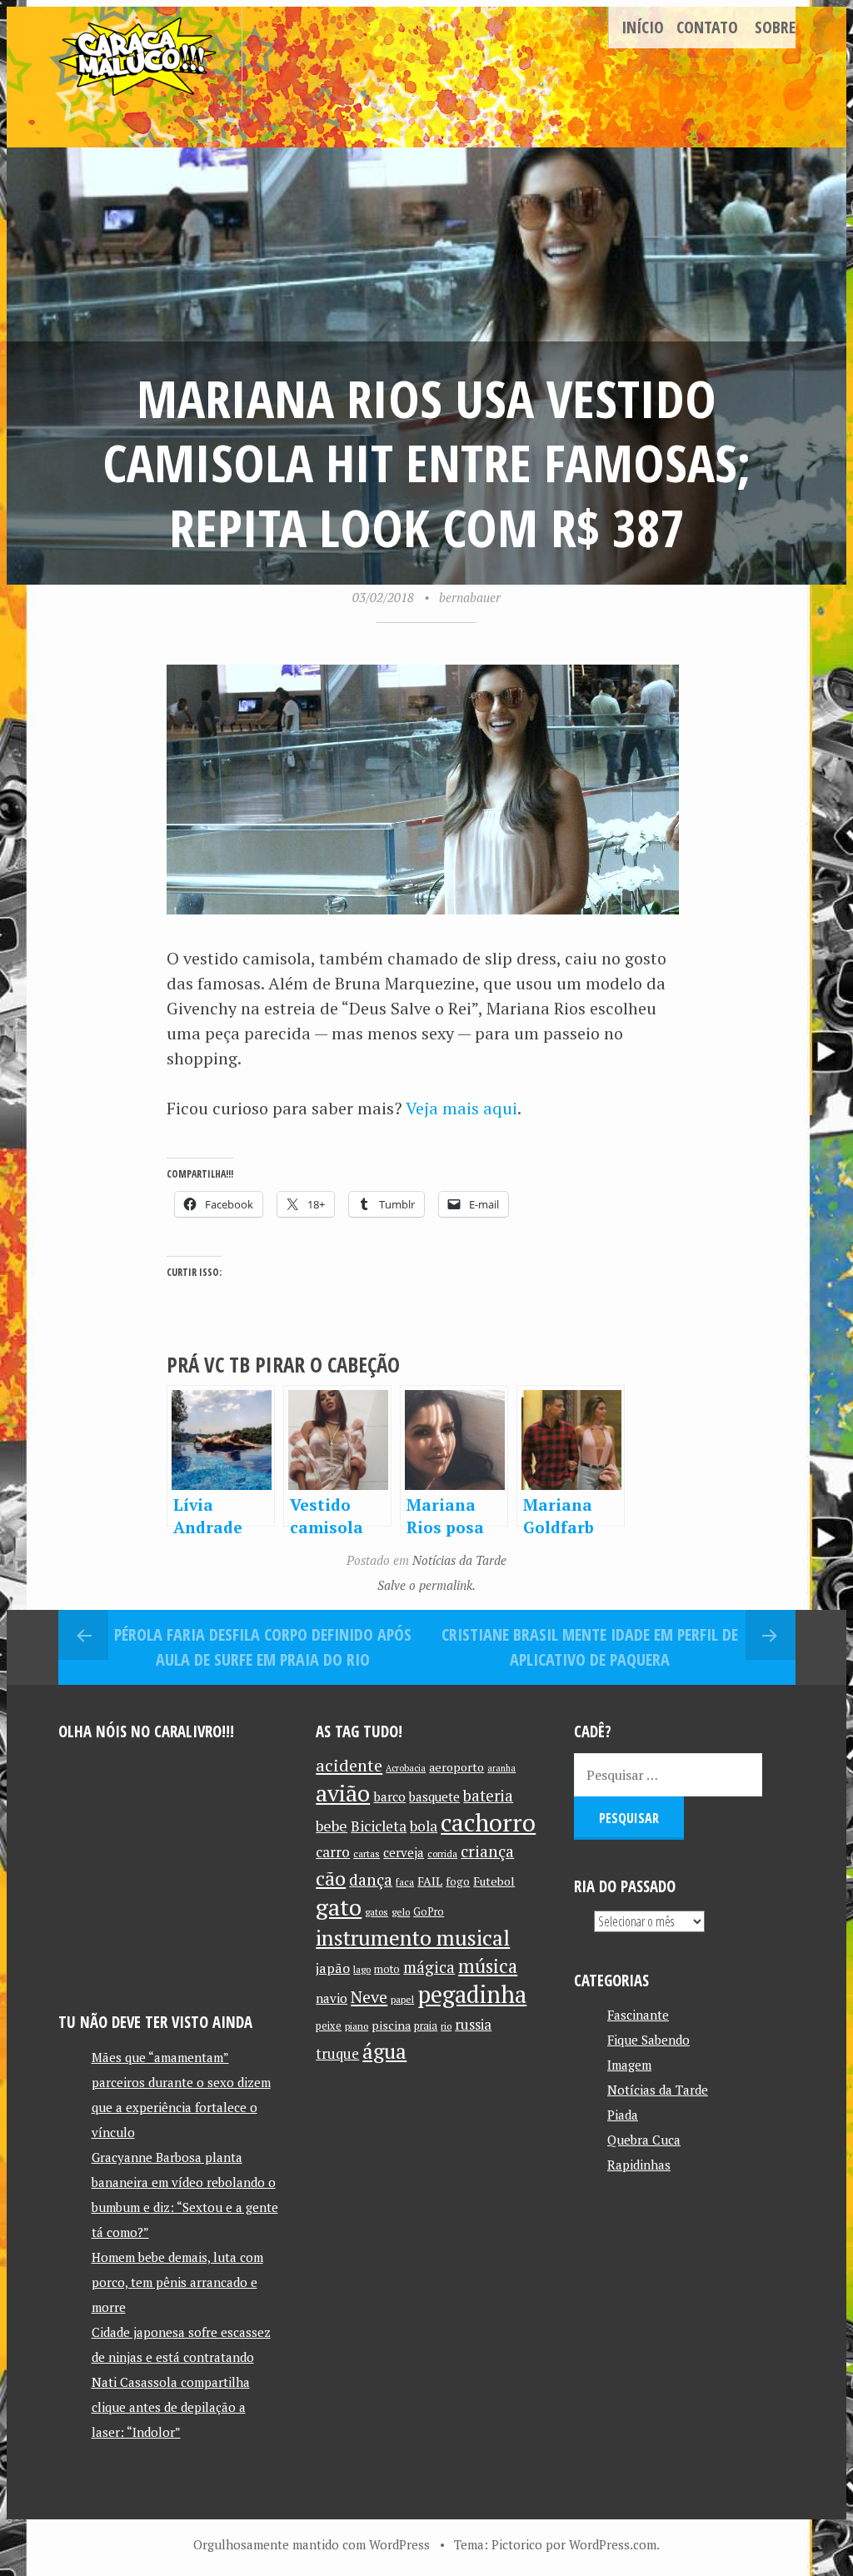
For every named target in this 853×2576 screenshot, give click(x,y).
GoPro (429, 1912)
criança (487, 1851)
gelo (401, 1912)
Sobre (775, 27)
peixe (329, 2026)
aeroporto (456, 1767)
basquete (434, 1797)
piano (357, 2026)
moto (387, 1969)
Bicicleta (379, 1826)
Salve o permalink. (426, 1585)
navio (332, 1998)
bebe (332, 1826)
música (488, 1966)
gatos (377, 1912)
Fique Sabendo (648, 2040)
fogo (458, 1881)
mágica (429, 1967)
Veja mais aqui (461, 1108)
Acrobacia (406, 1768)
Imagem (629, 2065)
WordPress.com (613, 2544)
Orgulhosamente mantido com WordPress (312, 2544)
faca (405, 1882)
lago (362, 1969)
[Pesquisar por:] (668, 1775)
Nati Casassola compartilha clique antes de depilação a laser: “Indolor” (171, 2407)
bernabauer (470, 597)
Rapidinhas (639, 2165)
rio (446, 2026)
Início (643, 27)
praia (426, 2026)
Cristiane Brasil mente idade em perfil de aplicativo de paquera (590, 1647)
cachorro (488, 1822)
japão (333, 1968)
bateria (488, 1796)
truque (337, 2054)
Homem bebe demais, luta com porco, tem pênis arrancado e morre (177, 2282)
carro (333, 1852)
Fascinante (638, 2015)
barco (389, 1796)
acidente (349, 1765)
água (384, 2051)
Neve (369, 1997)
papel (402, 1999)
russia (473, 2025)
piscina (391, 2025)
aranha (501, 1768)
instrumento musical (413, 1937)
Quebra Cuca (644, 2140)
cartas (367, 1854)
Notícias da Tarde (459, 1560)
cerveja (404, 1853)
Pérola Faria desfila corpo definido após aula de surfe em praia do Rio (263, 1647)
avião (343, 1793)
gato (339, 1907)
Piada (623, 2115)
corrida (442, 1854)
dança (371, 1880)
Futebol (494, 1881)
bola (424, 1826)
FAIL (430, 1881)
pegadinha (472, 1994)
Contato (707, 27)
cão (331, 1878)
